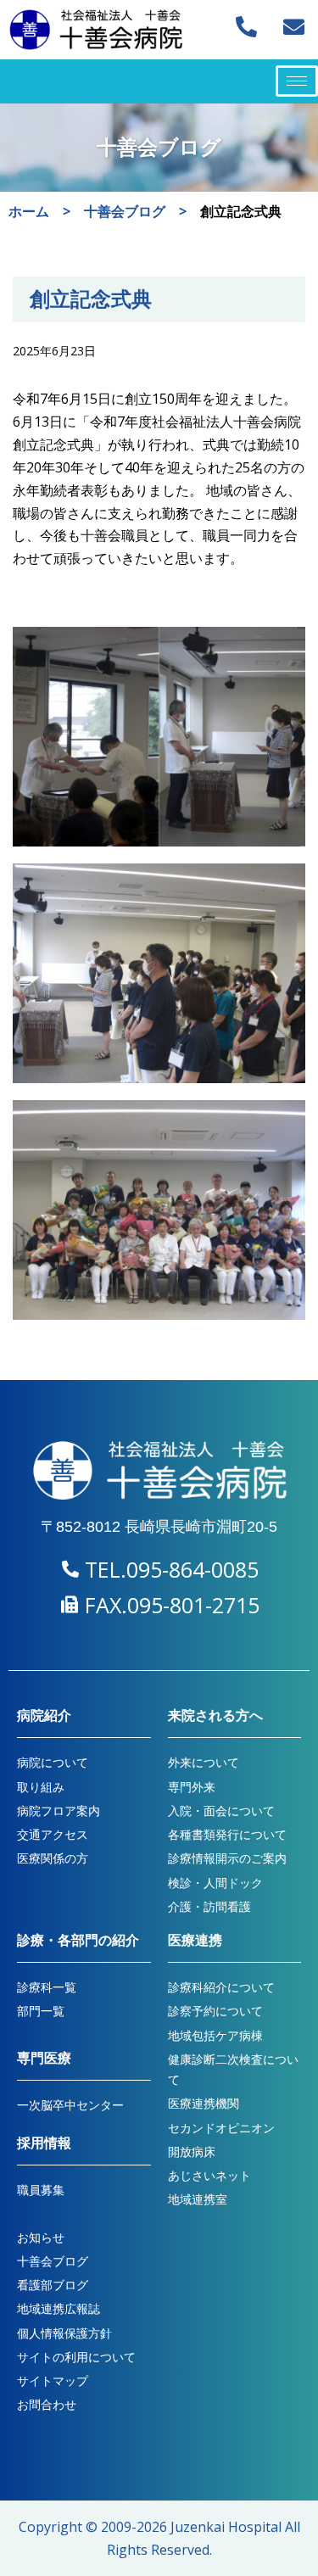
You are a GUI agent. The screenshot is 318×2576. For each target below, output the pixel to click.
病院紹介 (44, 1715)
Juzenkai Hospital (226, 2527)
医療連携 (195, 1940)
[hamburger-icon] (297, 81)
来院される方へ (215, 1715)
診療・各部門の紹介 (78, 1940)
